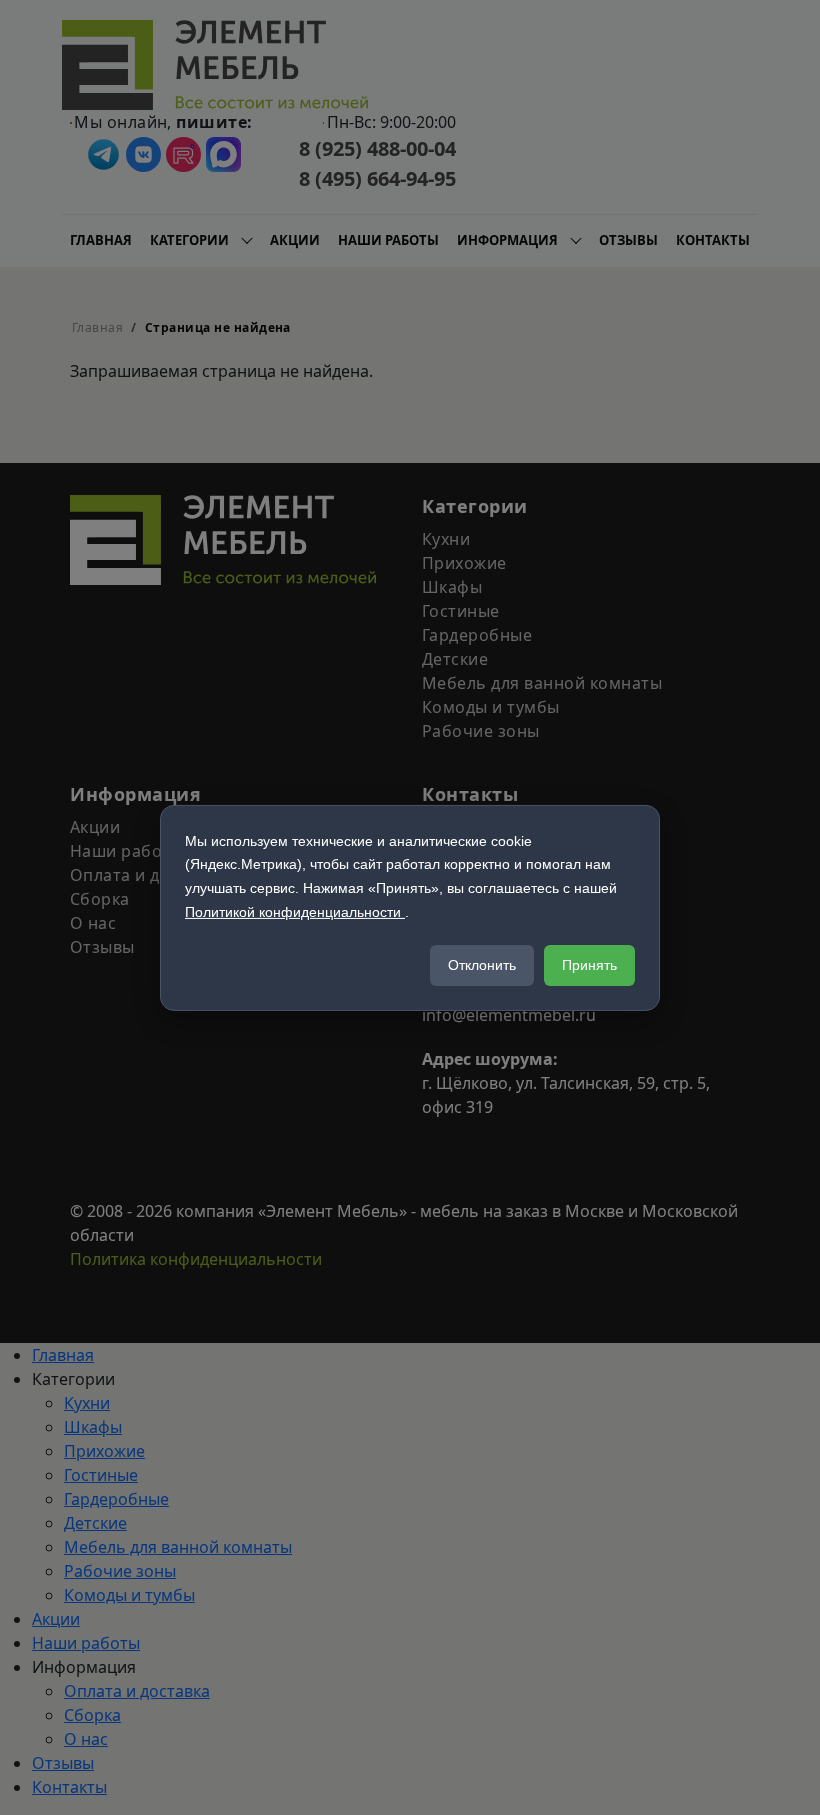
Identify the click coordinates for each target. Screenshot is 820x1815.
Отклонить (482, 965)
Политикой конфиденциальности (295, 912)
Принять (589, 965)
